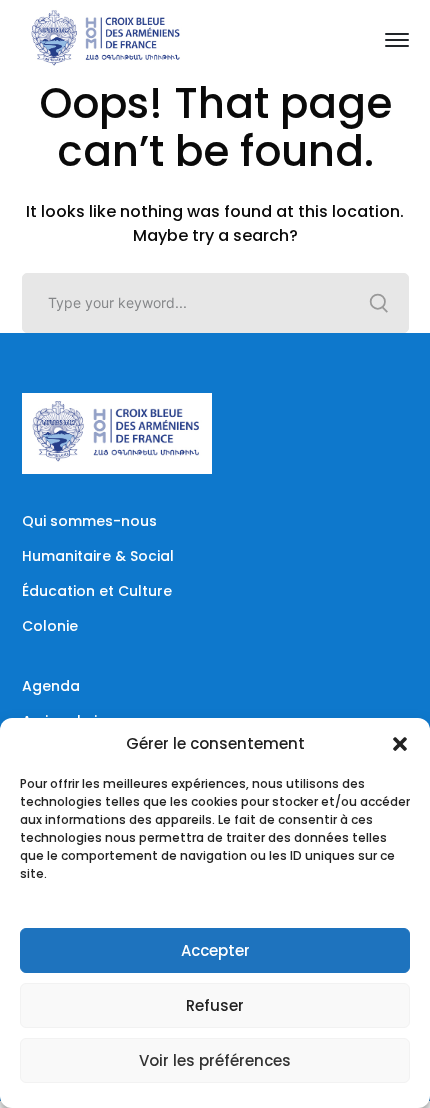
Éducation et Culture (97, 591)
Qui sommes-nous (89, 521)
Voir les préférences (215, 1060)
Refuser (215, 1005)
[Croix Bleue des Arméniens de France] (107, 38)
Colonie (50, 626)
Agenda (51, 686)
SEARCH (379, 303)
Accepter (215, 950)
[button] (400, 744)
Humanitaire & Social (98, 556)
